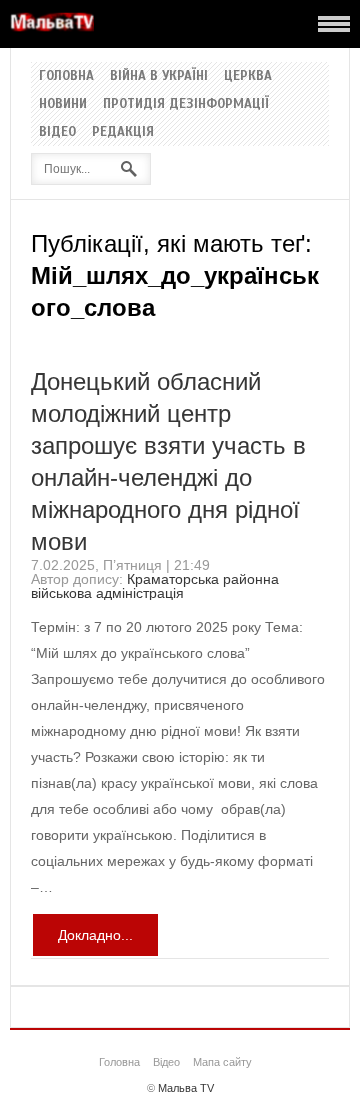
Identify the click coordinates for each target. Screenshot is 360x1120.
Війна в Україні (159, 76)
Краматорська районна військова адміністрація (155, 586)
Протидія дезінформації (186, 104)
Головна (66, 76)
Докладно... (95, 935)
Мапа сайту (222, 1062)
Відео (57, 132)
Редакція (123, 132)
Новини (63, 104)
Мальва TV (186, 1088)
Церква (248, 76)
